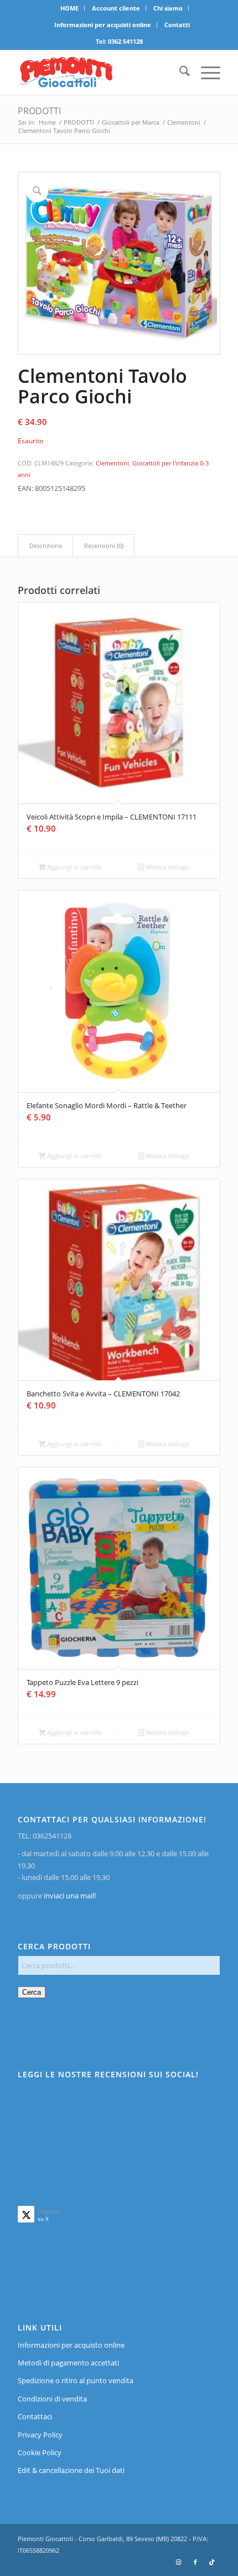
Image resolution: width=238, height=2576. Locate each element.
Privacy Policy (40, 2435)
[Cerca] (179, 73)
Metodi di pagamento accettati (68, 2363)
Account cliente (116, 8)
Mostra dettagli (167, 867)
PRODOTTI (39, 111)
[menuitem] (70, 8)
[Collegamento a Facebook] (195, 2562)
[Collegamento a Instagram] (179, 2562)
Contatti (177, 25)
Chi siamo (168, 8)
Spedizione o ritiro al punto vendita (76, 2380)
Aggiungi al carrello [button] (74, 867)
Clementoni (112, 463)
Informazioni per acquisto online (71, 2345)
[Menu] (205, 73)
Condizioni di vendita (52, 2399)
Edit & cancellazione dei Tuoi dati (71, 2470)
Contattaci (35, 2416)
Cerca (32, 1992)
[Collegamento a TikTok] (212, 2562)
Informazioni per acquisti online (103, 25)
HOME (69, 8)
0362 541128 (125, 41)
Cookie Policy (40, 2452)
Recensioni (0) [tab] (104, 546)
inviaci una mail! (69, 1896)
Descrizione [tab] (46, 546)
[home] (99, 73)
